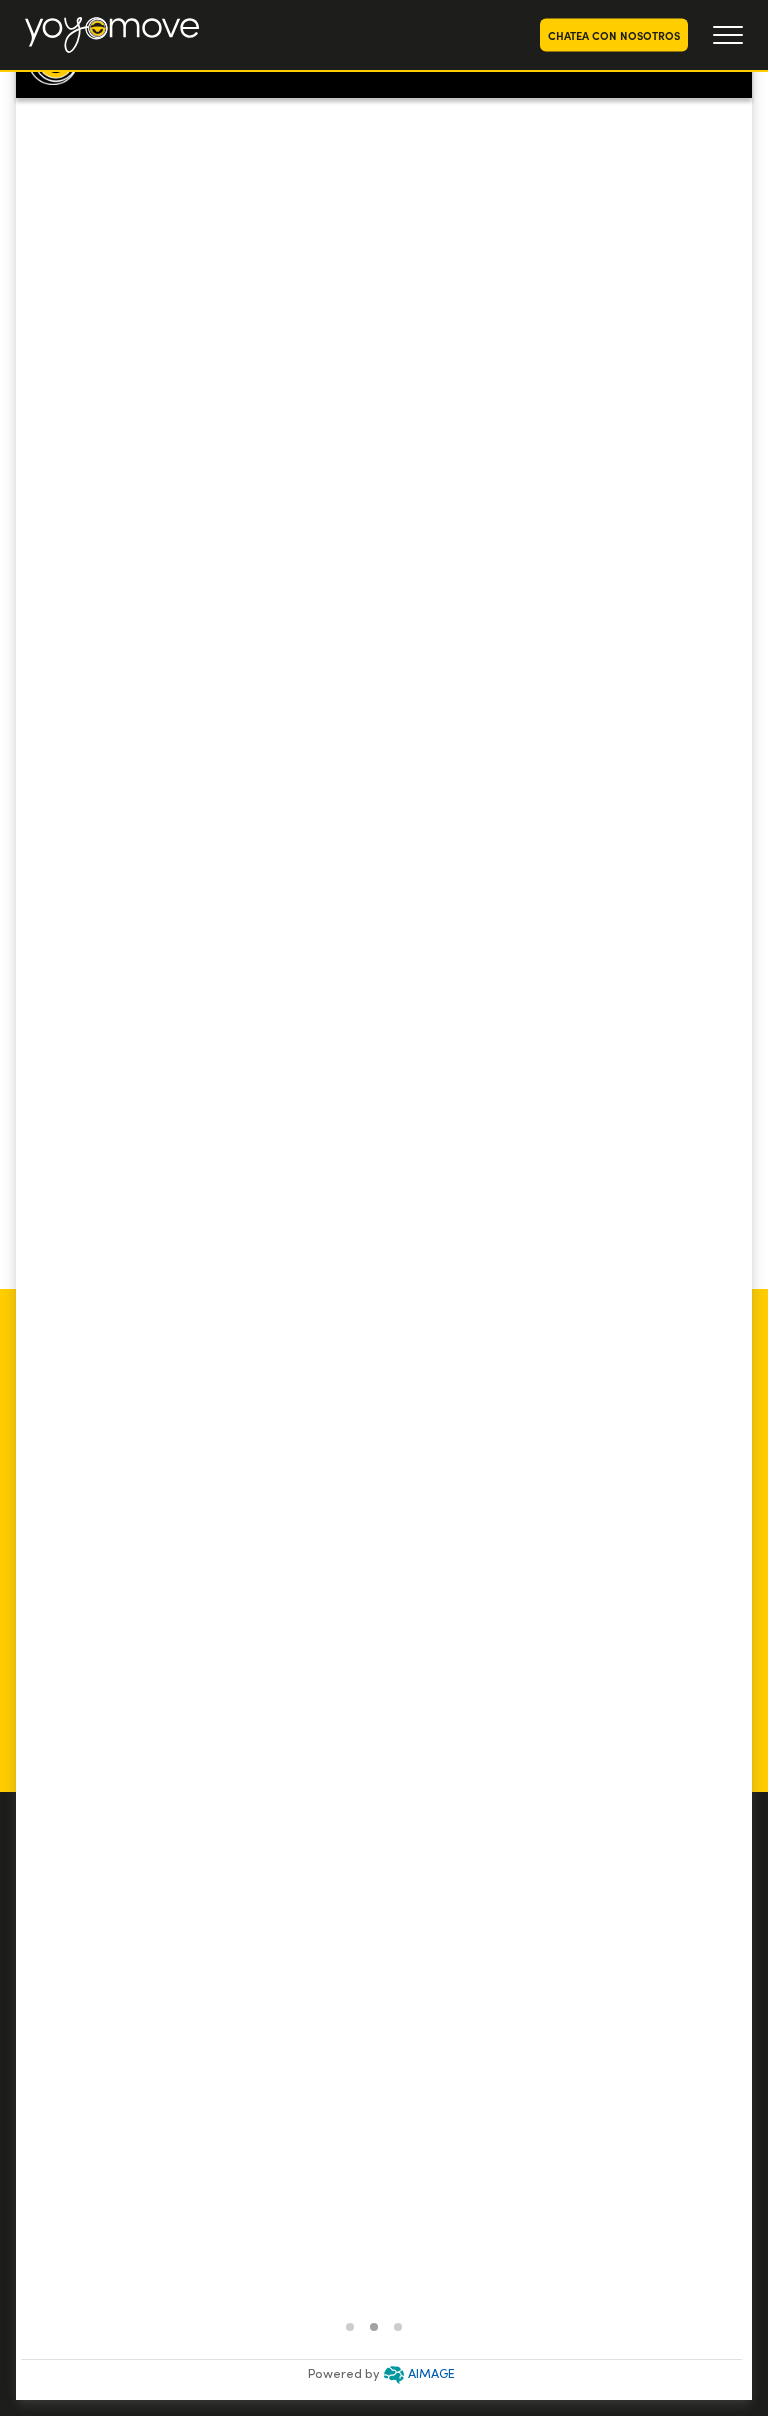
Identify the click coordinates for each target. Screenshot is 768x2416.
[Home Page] (112, 35)
